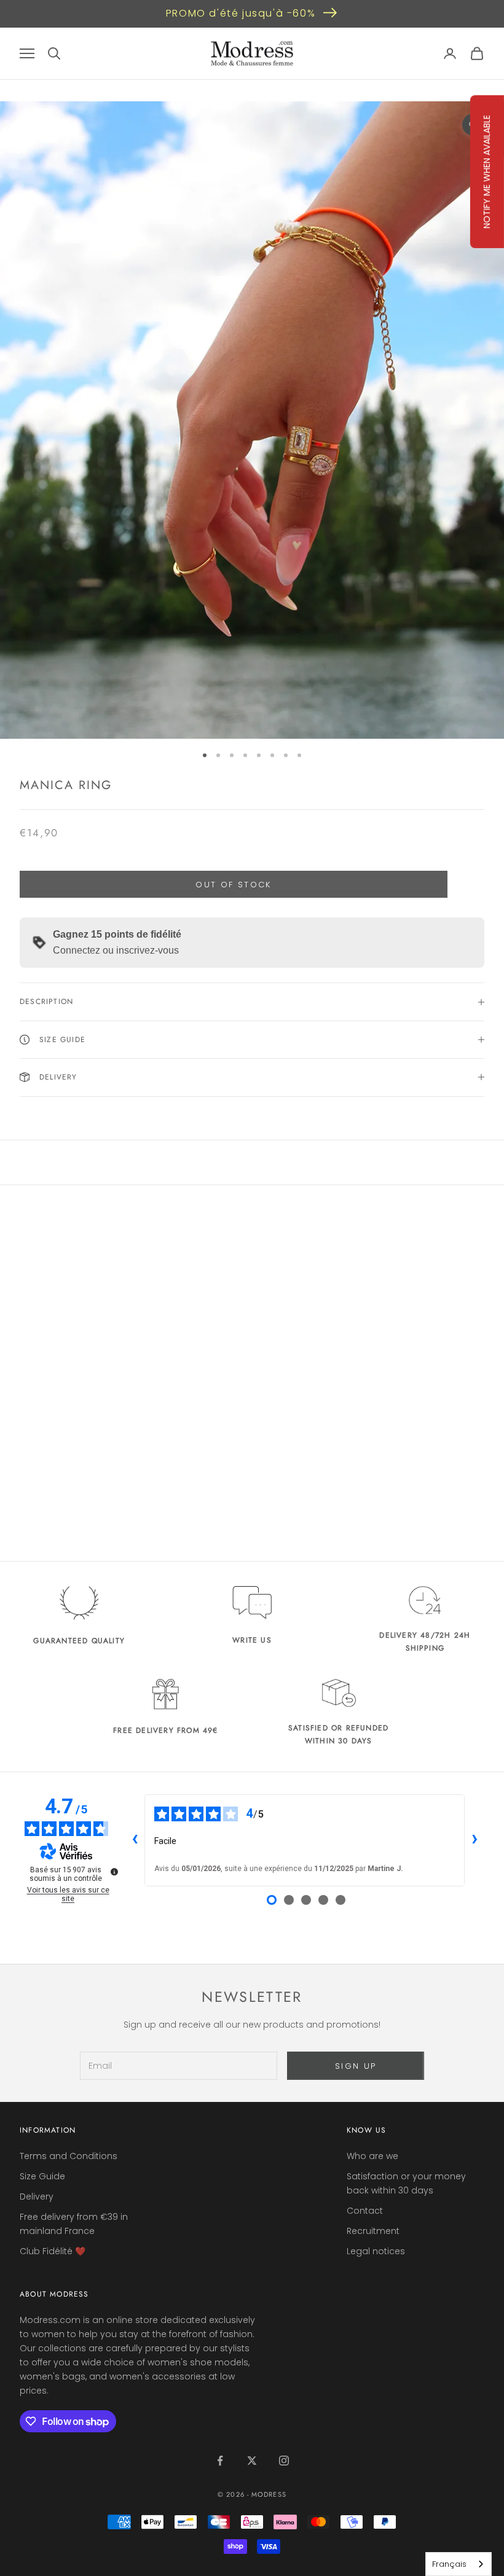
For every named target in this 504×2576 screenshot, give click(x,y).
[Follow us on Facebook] (220, 2461)
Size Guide (42, 2176)
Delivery (37, 2197)
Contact (365, 2211)
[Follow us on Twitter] (252, 2461)
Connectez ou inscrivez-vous (116, 950)
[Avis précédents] (135, 1840)
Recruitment (373, 2231)
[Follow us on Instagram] (284, 2461)
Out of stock (233, 885)
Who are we (372, 2156)
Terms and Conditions (69, 2156)
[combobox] (459, 2564)
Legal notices (376, 2251)
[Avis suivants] (474, 1840)
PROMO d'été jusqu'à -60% (241, 13)
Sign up (356, 2066)
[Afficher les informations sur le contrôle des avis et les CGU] (114, 1872)
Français (449, 2564)
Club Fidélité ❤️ (53, 2251)
